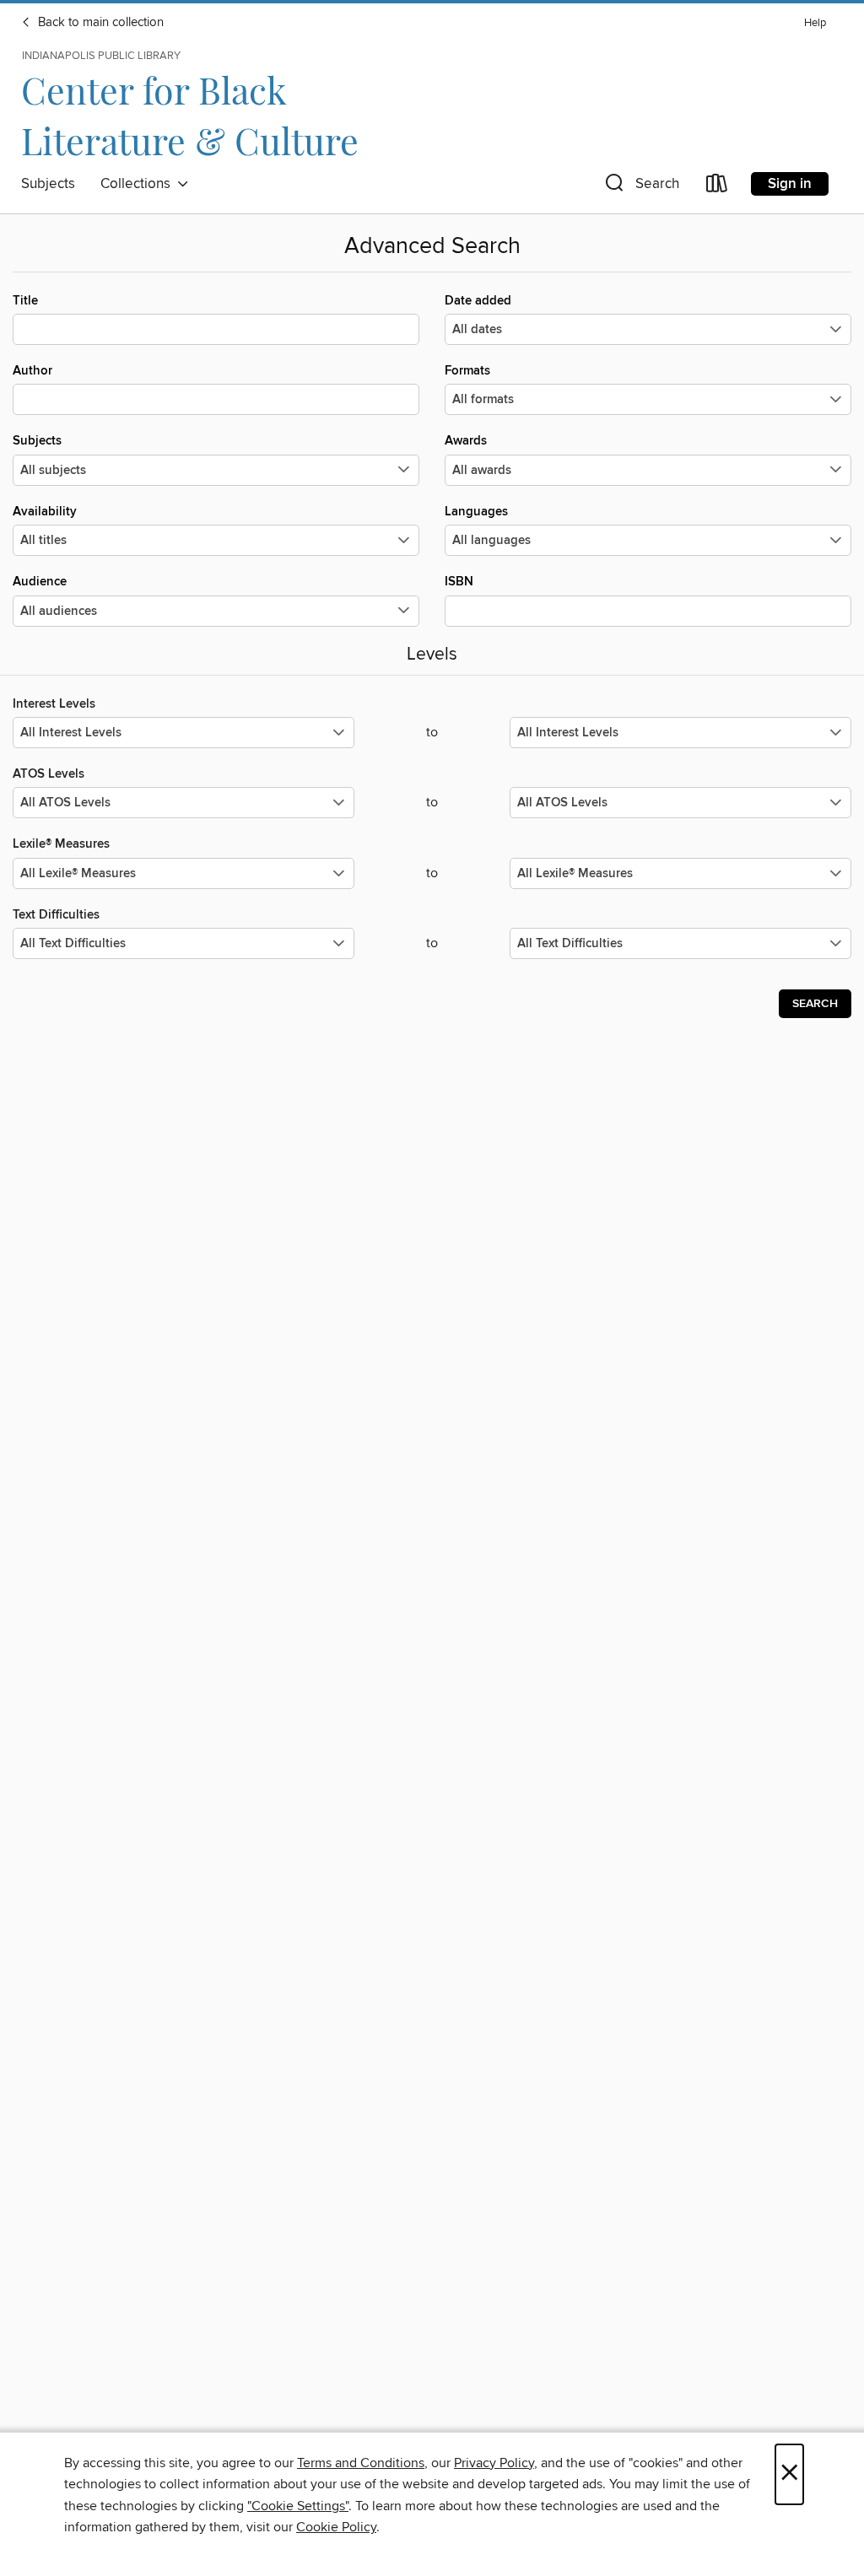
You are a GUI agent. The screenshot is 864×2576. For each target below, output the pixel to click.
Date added (478, 301)
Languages (476, 512)
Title (25, 301)
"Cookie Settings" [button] (298, 2506)
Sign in (790, 184)
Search (815, 1004)
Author (32, 371)
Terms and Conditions (361, 2463)
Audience (40, 582)
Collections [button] (139, 184)
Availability (45, 512)
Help (815, 23)
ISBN (459, 582)
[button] (640, 187)
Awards (466, 441)
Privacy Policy (494, 2463)
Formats (467, 371)
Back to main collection (99, 23)
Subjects (48, 184)
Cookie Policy (336, 2527)
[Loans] (717, 187)
